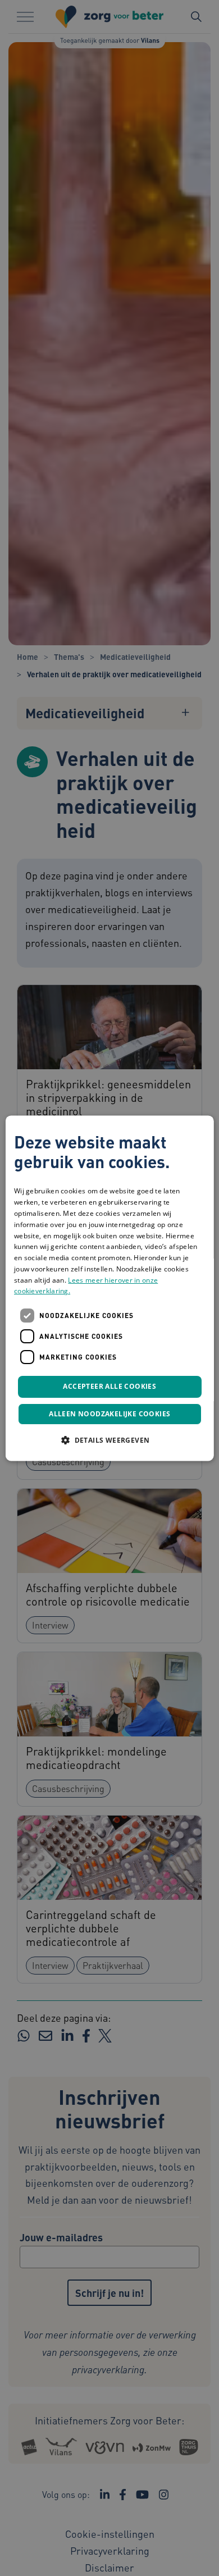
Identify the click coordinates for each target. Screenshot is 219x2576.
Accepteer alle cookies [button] (109, 1387)
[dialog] (110, 1288)
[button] (109, 1440)
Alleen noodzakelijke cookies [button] (109, 1414)
